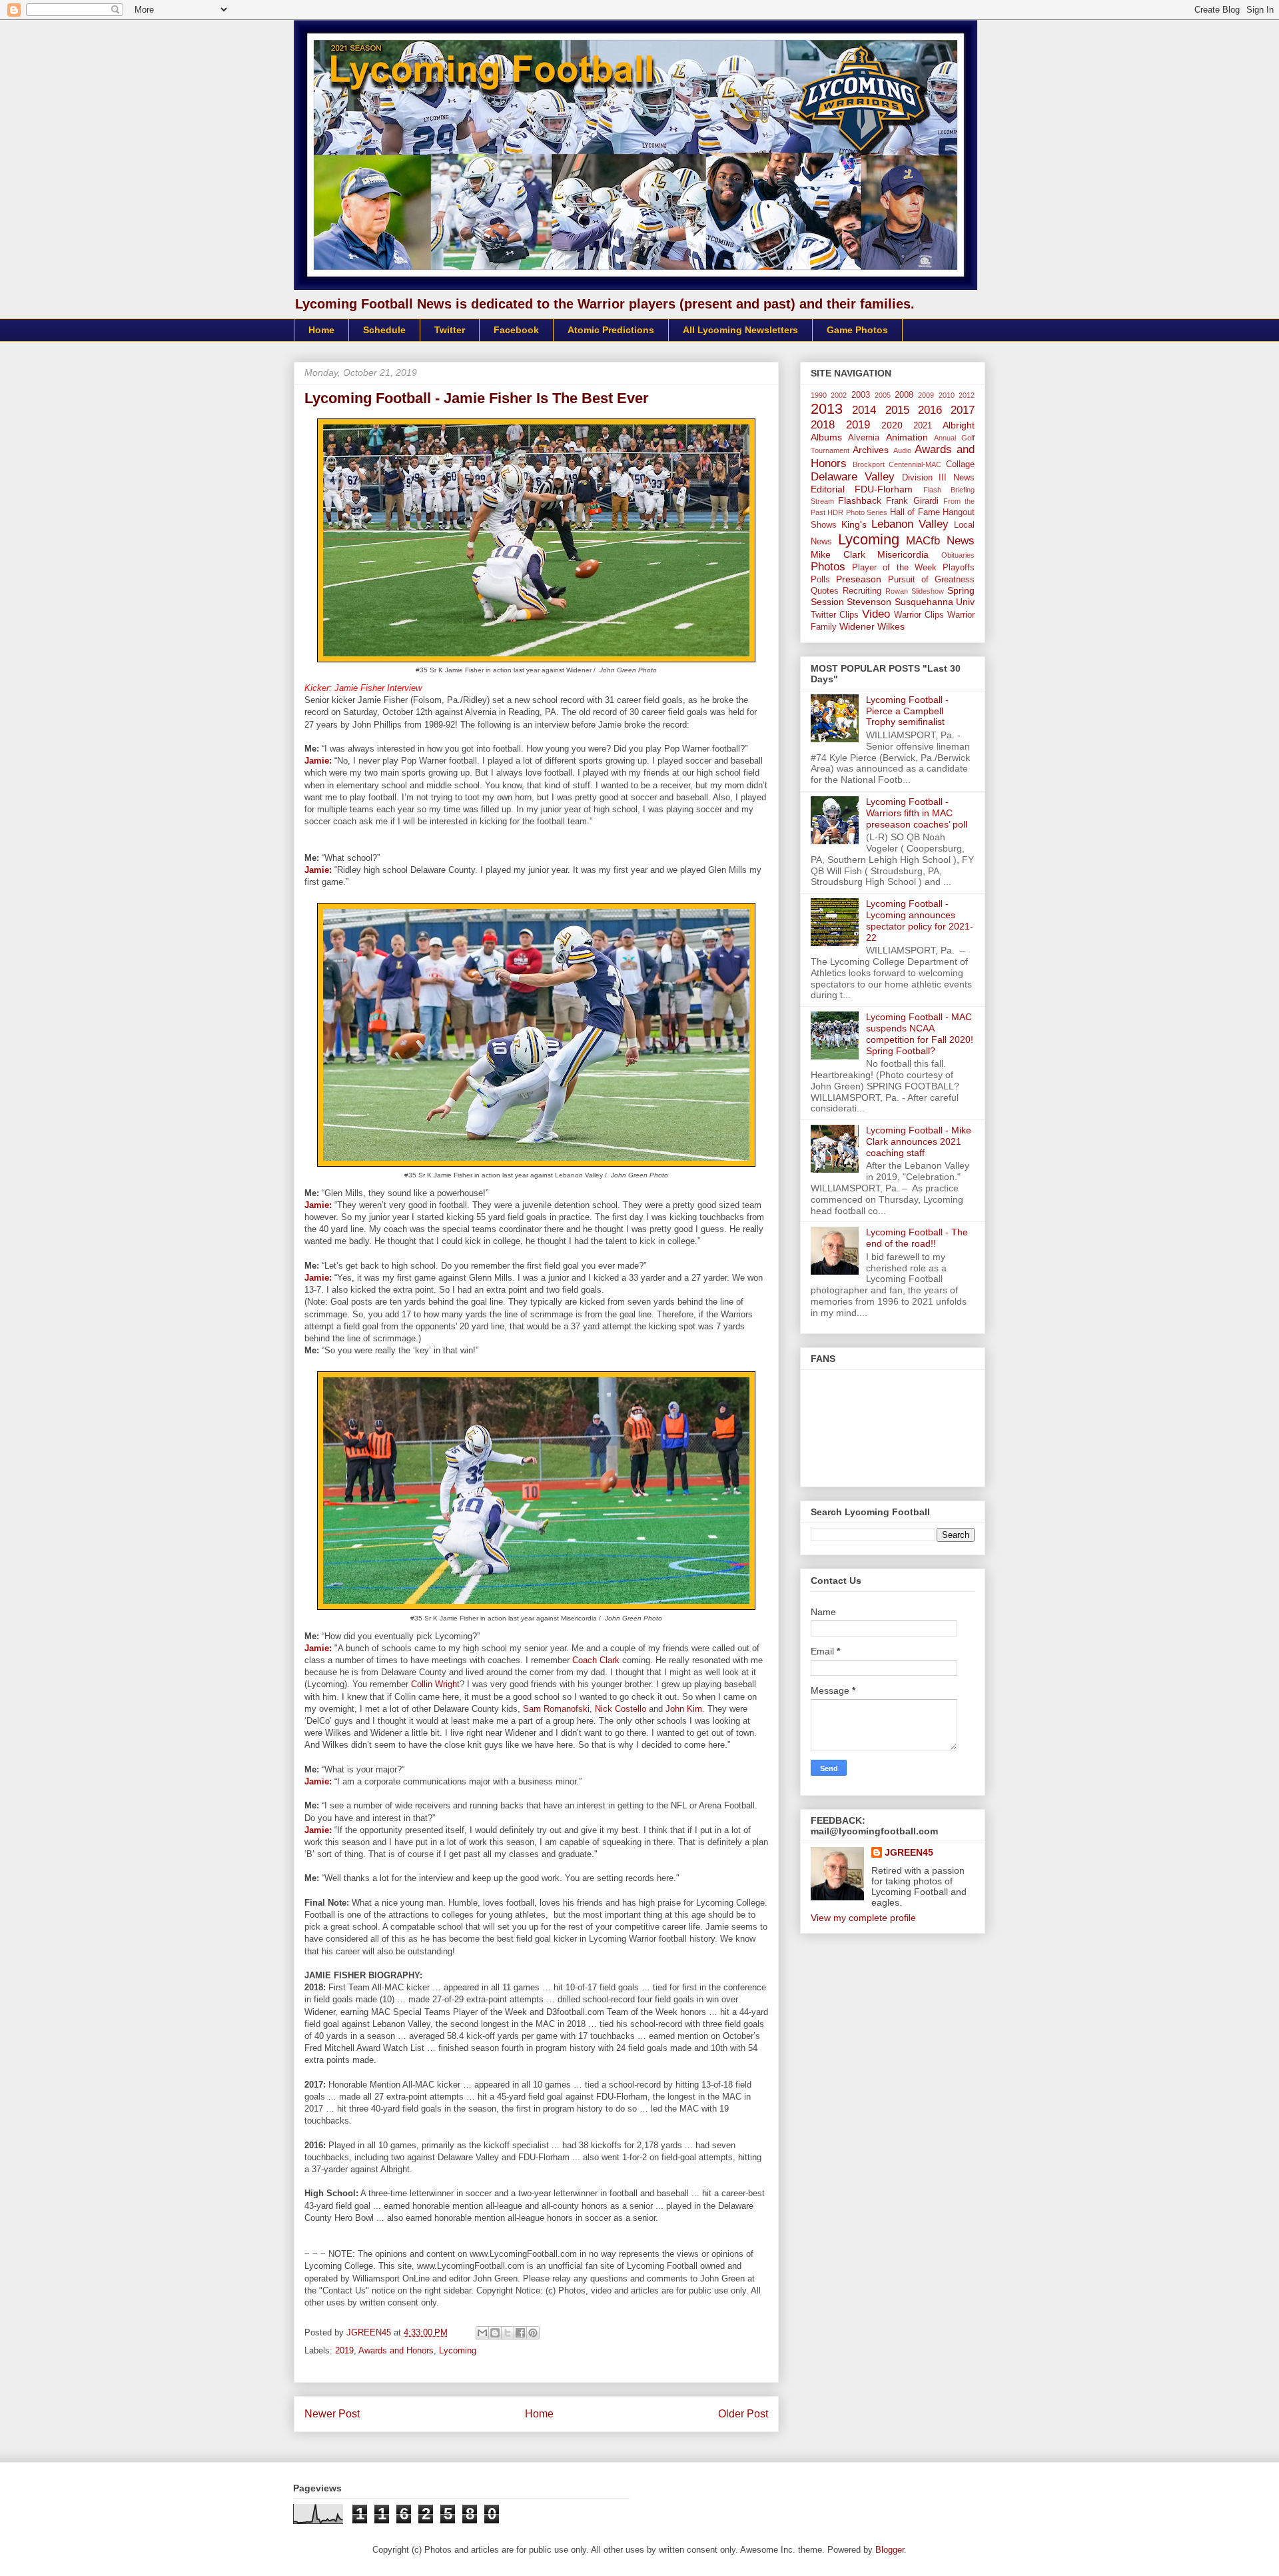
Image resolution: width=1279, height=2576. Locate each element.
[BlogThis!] (495, 2333)
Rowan (897, 591)
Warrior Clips (919, 615)
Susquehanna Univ (935, 602)
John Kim (684, 1709)
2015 (897, 410)
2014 (864, 410)
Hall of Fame (915, 512)
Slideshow (928, 591)
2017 (963, 410)
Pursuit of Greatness (932, 580)
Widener (857, 626)
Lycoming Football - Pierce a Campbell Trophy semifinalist (907, 711)
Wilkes (891, 626)
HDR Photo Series (857, 512)
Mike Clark (838, 554)
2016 (930, 410)
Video (876, 614)
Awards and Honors (396, 2350)
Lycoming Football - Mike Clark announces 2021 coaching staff (919, 1141)
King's (854, 524)
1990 (819, 395)
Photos (828, 567)
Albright (959, 425)
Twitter (450, 330)
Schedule (384, 330)
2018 (823, 425)
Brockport (869, 464)
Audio (902, 450)
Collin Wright (435, 1684)
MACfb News (940, 541)
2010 (947, 395)
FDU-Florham (884, 489)
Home (321, 330)
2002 (839, 395)
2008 (904, 395)
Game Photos (857, 330)
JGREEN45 (909, 1852)
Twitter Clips (835, 615)
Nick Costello (621, 1709)
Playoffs (959, 568)
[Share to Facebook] (520, 2333)
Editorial (828, 489)
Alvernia (864, 438)
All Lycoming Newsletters (740, 330)
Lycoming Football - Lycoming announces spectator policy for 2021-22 (920, 920)
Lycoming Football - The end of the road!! (917, 1238)
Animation (907, 437)
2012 (967, 395)
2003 (861, 395)
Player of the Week (894, 568)
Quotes (825, 591)
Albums (826, 437)
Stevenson (869, 602)
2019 (344, 2350)
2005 (883, 395)
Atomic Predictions (611, 330)
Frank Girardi (912, 501)
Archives (871, 450)
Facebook (516, 330)
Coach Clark (596, 1660)
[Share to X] (508, 2333)
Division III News (939, 478)
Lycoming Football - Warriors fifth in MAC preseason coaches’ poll (917, 813)
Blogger (890, 2550)
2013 (827, 409)
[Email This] (482, 2333)
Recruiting (862, 591)
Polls (820, 580)
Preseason (859, 579)
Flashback (860, 500)
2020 (892, 425)
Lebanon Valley (910, 524)
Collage (960, 464)
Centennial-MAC (915, 464)
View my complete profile (863, 1918)
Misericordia (903, 554)
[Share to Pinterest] (533, 2333)
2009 (926, 395)
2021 (923, 426)
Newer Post (332, 2414)
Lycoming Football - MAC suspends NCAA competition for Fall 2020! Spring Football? (920, 1033)
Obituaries (958, 555)
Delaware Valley (853, 477)
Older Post (743, 2414)
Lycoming (458, 2350)
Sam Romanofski (556, 1709)
